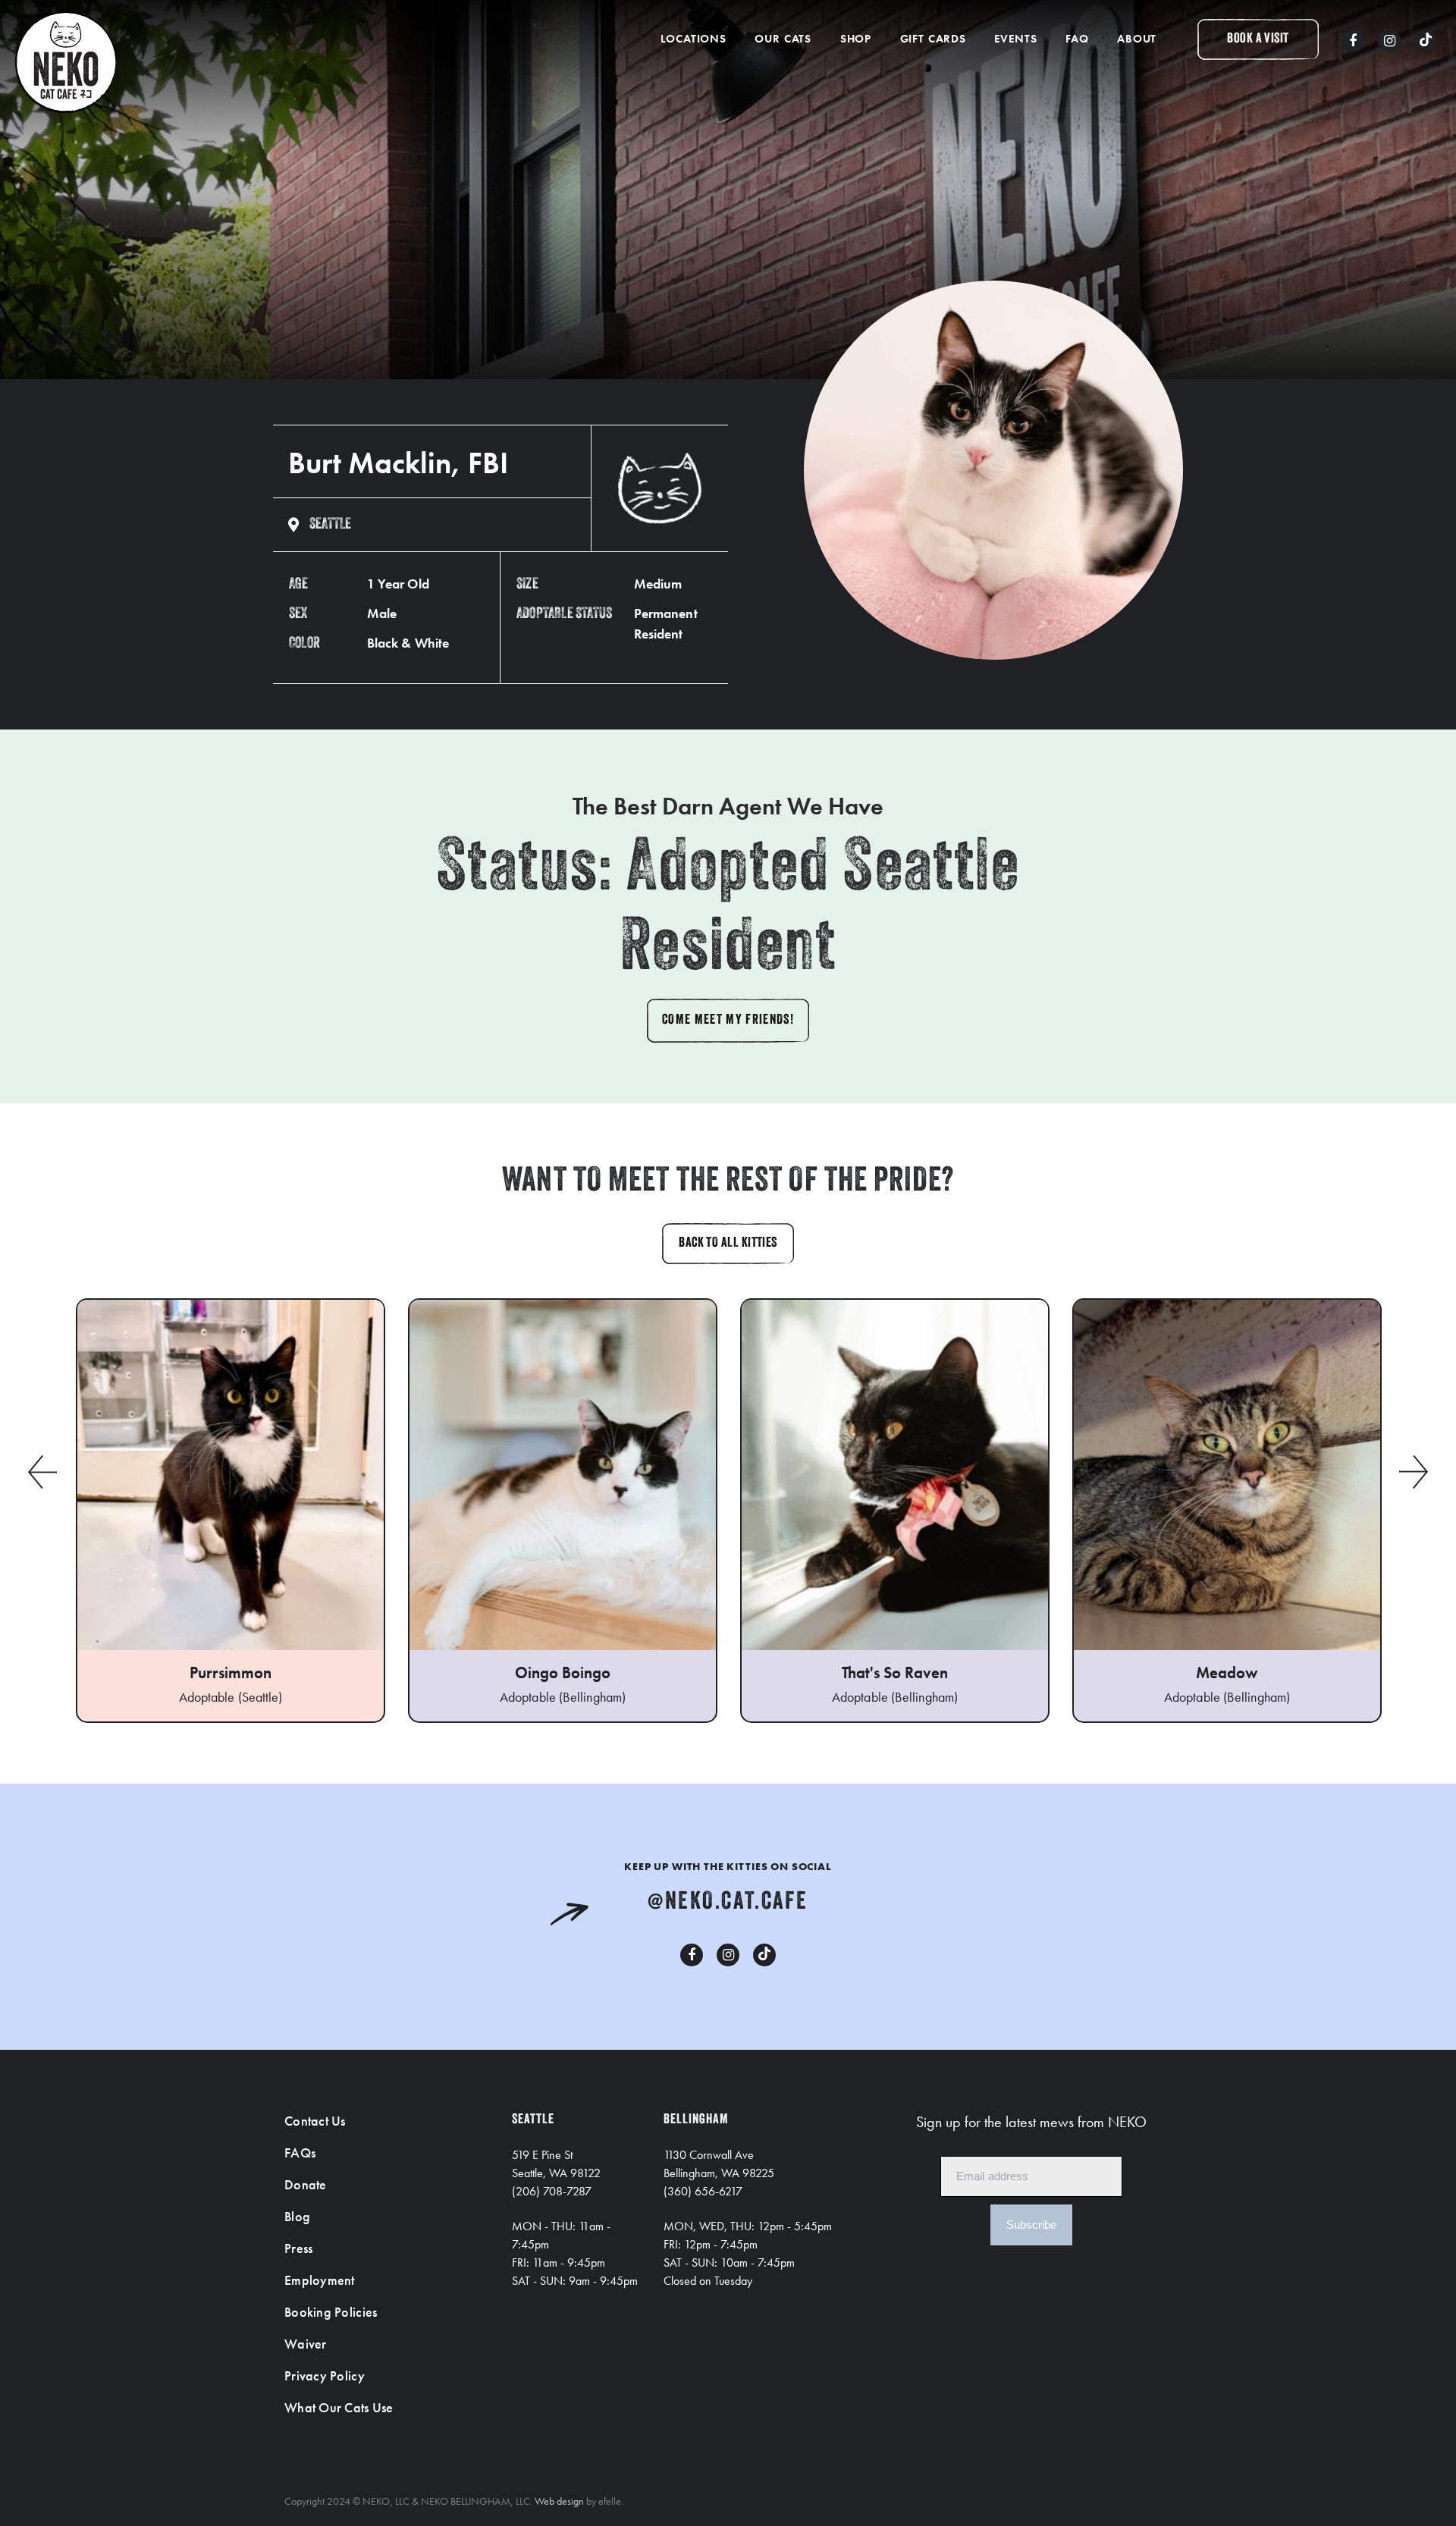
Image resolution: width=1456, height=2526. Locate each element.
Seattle (330, 525)
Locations (693, 39)
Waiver (306, 2344)
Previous (42, 1472)
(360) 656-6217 (703, 2191)
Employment (320, 2280)
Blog (297, 2216)
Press (298, 2248)
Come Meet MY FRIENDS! (728, 1021)
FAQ (1077, 39)
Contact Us (315, 2121)
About (1137, 39)
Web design (559, 2501)
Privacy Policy (325, 2375)
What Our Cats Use (339, 2407)
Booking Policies (331, 2312)
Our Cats (783, 39)
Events (1015, 39)
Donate (306, 2184)
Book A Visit (1258, 39)
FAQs (300, 2153)
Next (1414, 1472)
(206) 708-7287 (552, 2191)
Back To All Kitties (728, 1244)
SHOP (856, 39)
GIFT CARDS (933, 39)
